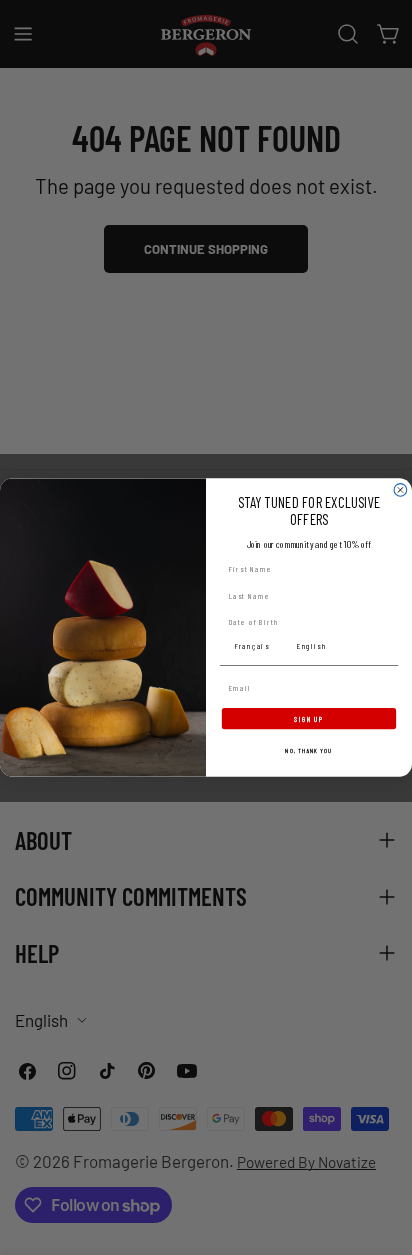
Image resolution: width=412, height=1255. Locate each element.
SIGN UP (308, 718)
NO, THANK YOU (308, 750)
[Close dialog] (400, 490)
